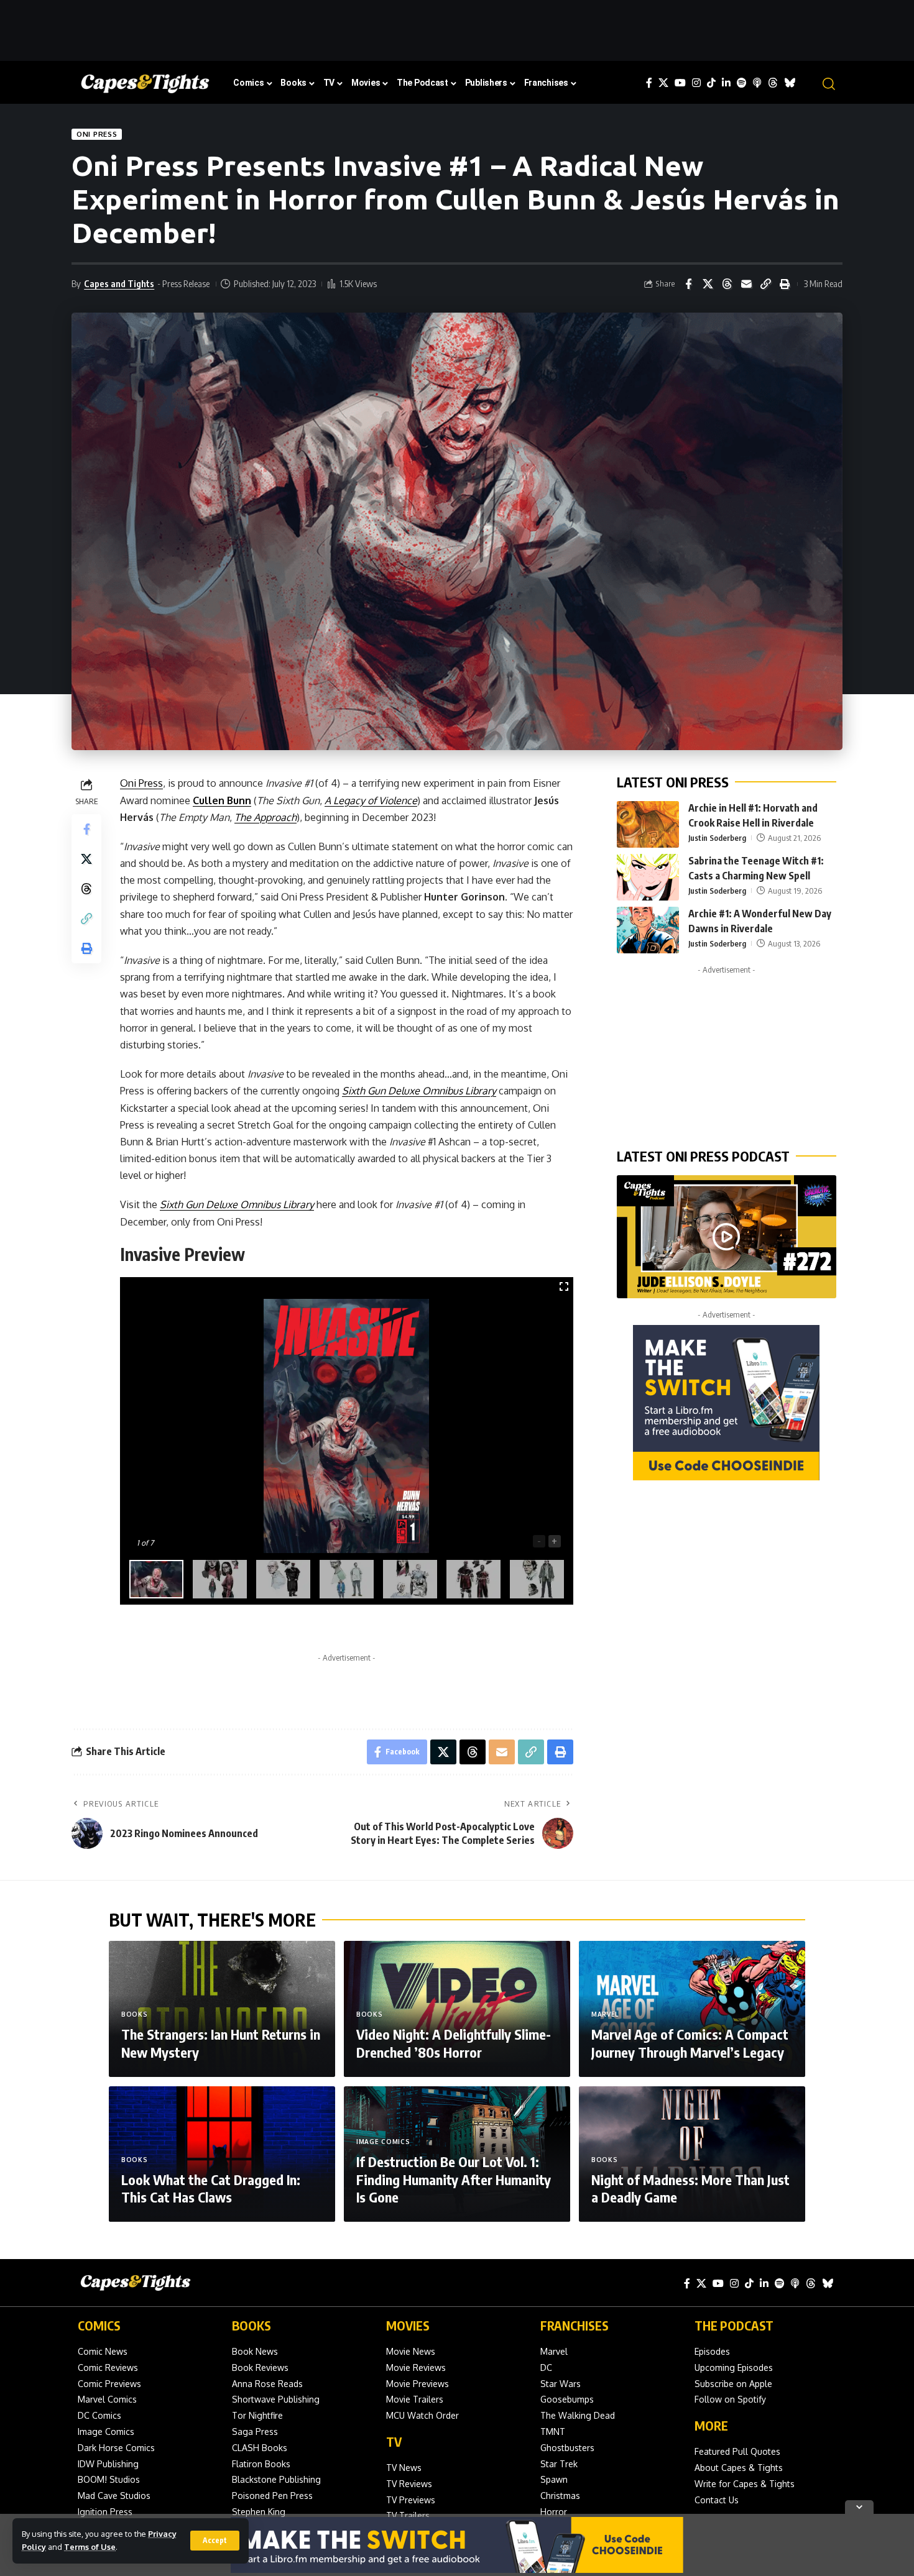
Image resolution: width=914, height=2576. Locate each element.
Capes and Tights (119, 283)
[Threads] (773, 83)
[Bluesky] (790, 83)
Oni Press (97, 134)
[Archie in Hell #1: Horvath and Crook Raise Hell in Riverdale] (648, 824)
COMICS (99, 2325)
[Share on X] (708, 284)
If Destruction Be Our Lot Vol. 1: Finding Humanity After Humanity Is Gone (454, 2179)
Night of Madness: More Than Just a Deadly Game (690, 2189)
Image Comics (383, 2142)
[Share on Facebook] (688, 284)
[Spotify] (742, 83)
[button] (215, 2541)
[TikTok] (711, 83)
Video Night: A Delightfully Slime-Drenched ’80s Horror (454, 2043)
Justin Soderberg (717, 838)
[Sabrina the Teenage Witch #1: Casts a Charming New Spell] (648, 877)
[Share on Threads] (727, 284)
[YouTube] (680, 83)
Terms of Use (90, 2547)
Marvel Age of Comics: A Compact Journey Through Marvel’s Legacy (690, 2043)
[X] (663, 83)
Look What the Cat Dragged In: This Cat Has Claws (211, 2189)
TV (394, 2441)
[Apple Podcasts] (757, 83)
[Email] (746, 284)
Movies (408, 2325)
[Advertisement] (457, 28)
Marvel (605, 2014)
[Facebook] (649, 83)
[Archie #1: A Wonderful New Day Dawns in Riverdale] (648, 930)
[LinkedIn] (726, 83)
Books (135, 2014)
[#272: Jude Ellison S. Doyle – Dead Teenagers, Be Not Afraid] (727, 1237)
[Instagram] (696, 83)
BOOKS (252, 2325)
